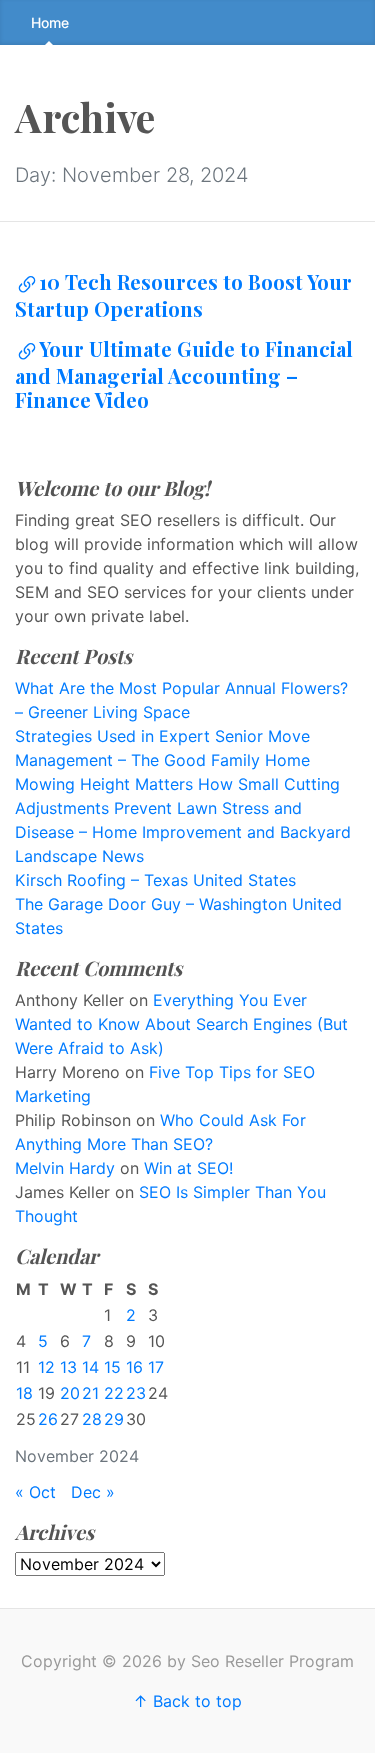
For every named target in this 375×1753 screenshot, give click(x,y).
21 (90, 1393)
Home (50, 22)
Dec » (93, 1492)
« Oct (35, 1492)
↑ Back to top (187, 1701)
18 (24, 1393)
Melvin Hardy (65, 1168)
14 (90, 1367)
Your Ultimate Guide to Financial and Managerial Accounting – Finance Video (184, 374)
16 (134, 1367)
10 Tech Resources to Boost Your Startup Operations (183, 295)
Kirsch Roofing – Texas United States (155, 880)
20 (70, 1393)
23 (136, 1393)
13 (68, 1367)
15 (112, 1367)
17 (156, 1367)
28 (92, 1419)
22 (114, 1393)
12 (46, 1367)
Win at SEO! (188, 1168)
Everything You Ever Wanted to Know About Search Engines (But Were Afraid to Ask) (181, 1024)
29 (114, 1419)
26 (48, 1419)
